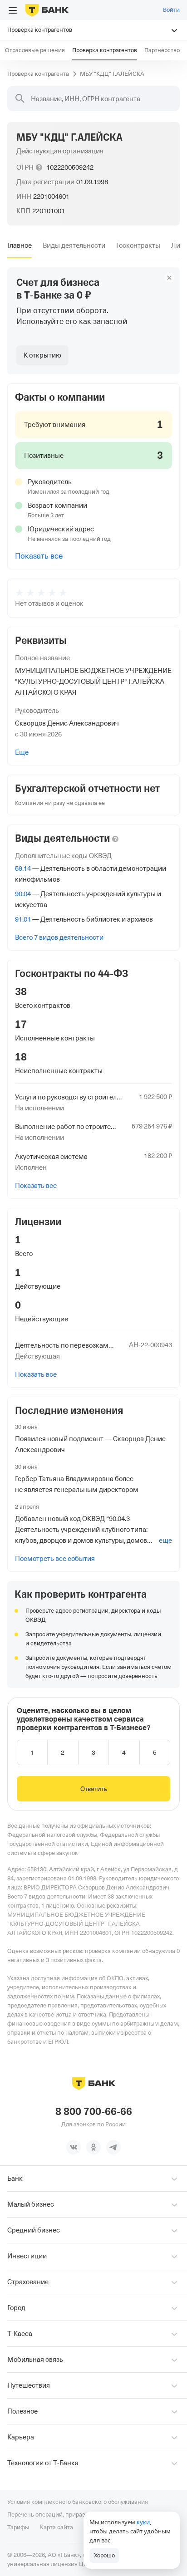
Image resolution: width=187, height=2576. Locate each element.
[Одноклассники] (93, 2147)
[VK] (74, 2147)
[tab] (20, 245)
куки (143, 2522)
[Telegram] (113, 2147)
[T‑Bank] (47, 10)
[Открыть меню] (13, 10)
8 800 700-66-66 (94, 2112)
